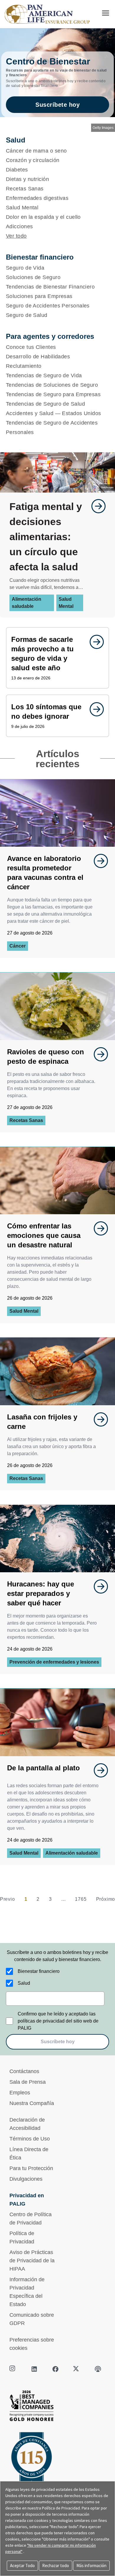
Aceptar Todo (22, 2566)
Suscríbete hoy (57, 105)
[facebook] (55, 2369)
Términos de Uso (30, 2139)
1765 (81, 1899)
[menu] (106, 13)
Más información (91, 2566)
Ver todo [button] (16, 236)
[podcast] (98, 2369)
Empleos (20, 2093)
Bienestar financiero (39, 1971)
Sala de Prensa (28, 2082)
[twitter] (77, 2369)
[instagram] (13, 2369)
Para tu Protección (31, 2168)
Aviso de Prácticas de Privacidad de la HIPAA (32, 2261)
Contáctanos (24, 2071)
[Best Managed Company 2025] (57, 2407)
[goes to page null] (96, 506)
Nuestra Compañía (32, 2103)
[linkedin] (34, 2369)
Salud (24, 1983)
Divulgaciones (26, 2179)
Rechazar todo (56, 2566)
